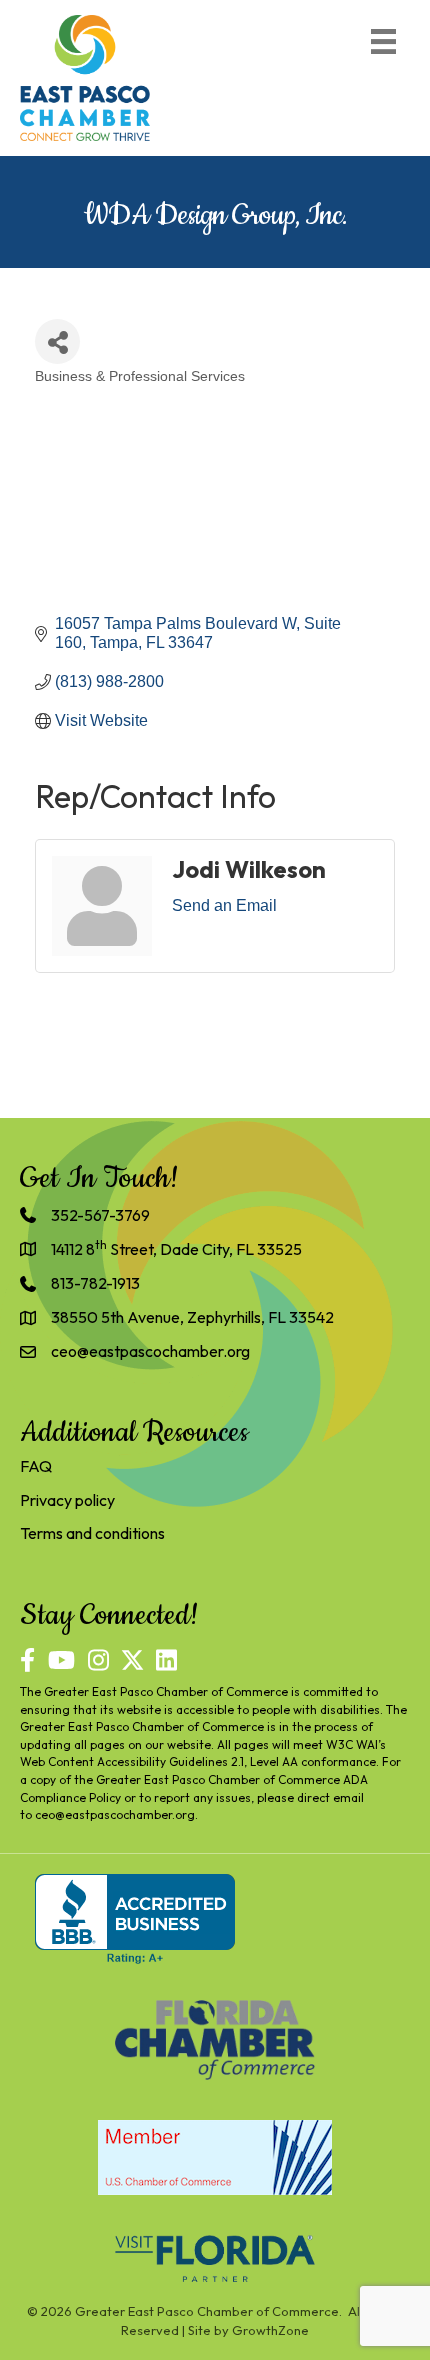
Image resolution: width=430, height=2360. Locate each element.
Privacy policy (67, 1500)
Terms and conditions (92, 1533)
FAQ (36, 1466)
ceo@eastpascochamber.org (115, 1814)
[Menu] (383, 41)
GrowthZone (270, 2330)
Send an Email (224, 905)
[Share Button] (57, 341)
